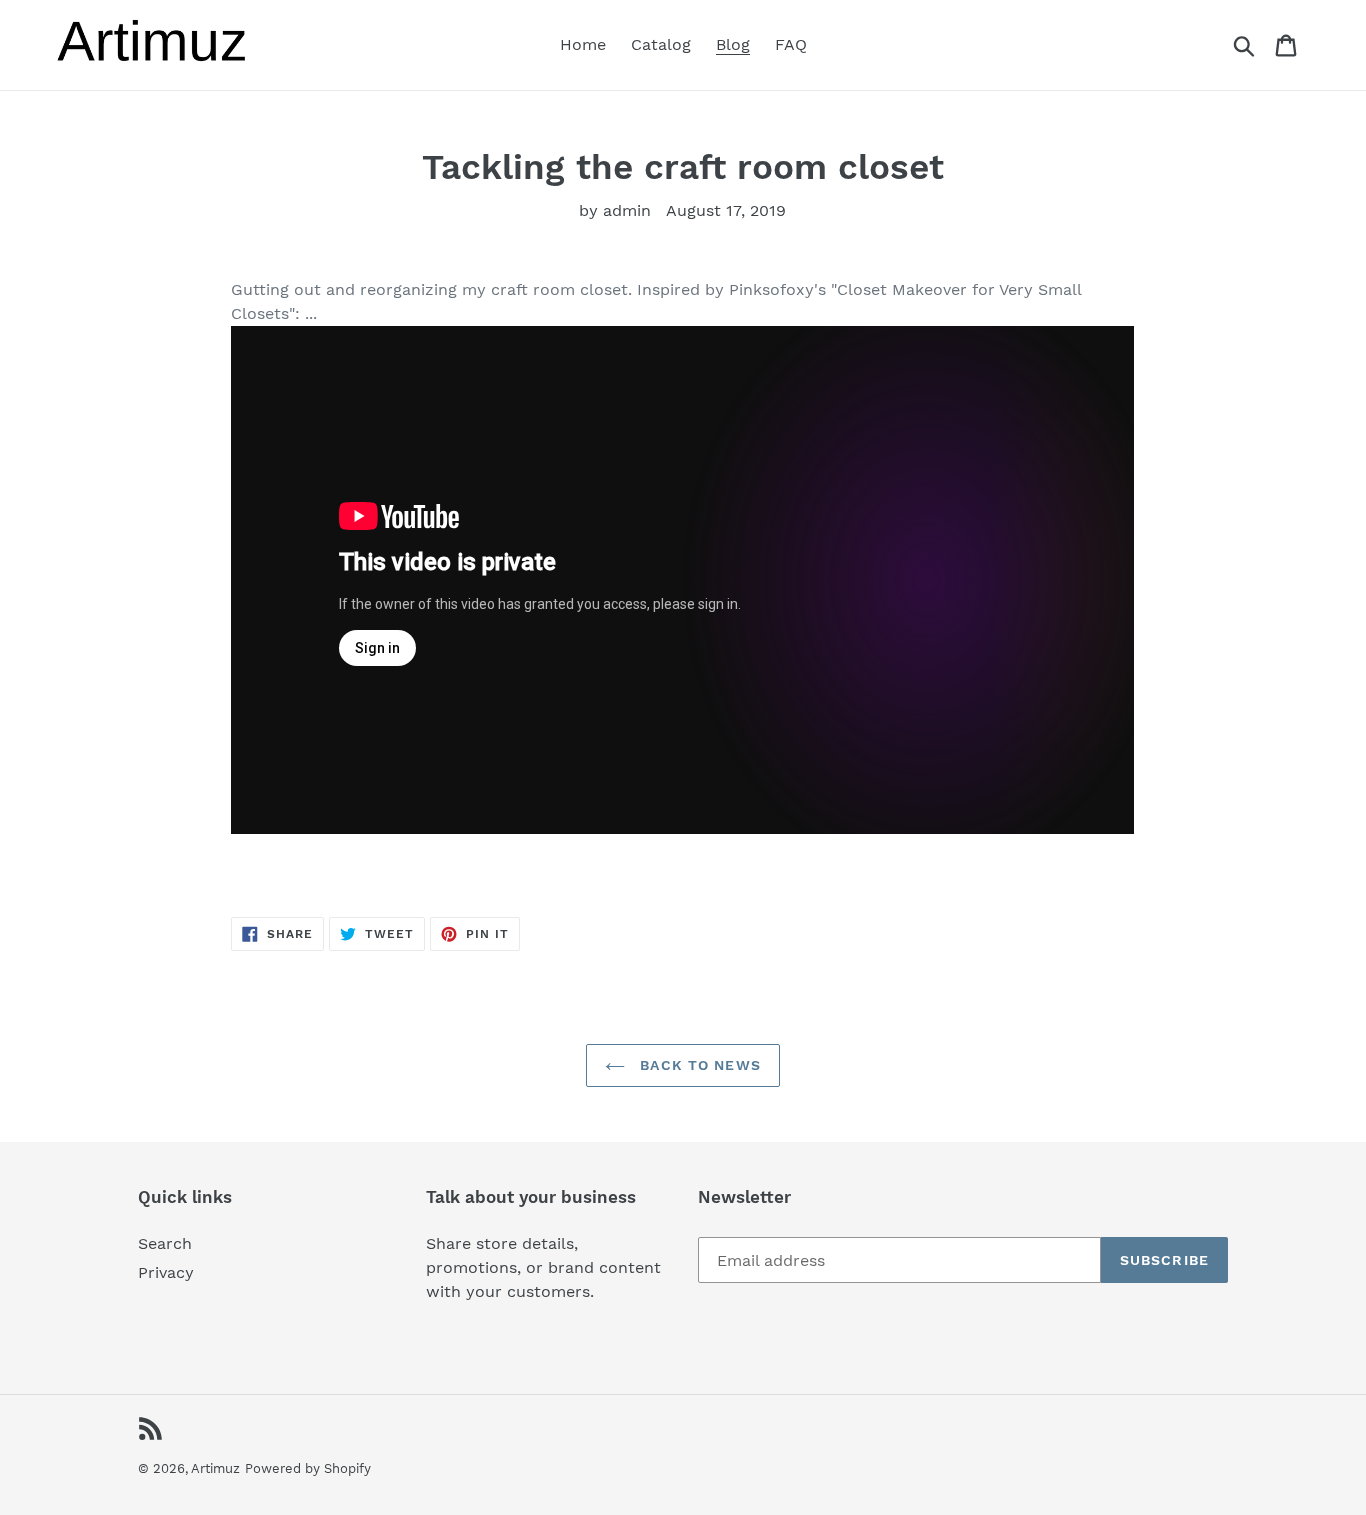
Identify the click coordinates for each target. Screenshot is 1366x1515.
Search (165, 1243)
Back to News (698, 1065)
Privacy (166, 1272)
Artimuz (215, 1468)
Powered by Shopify (308, 1468)
